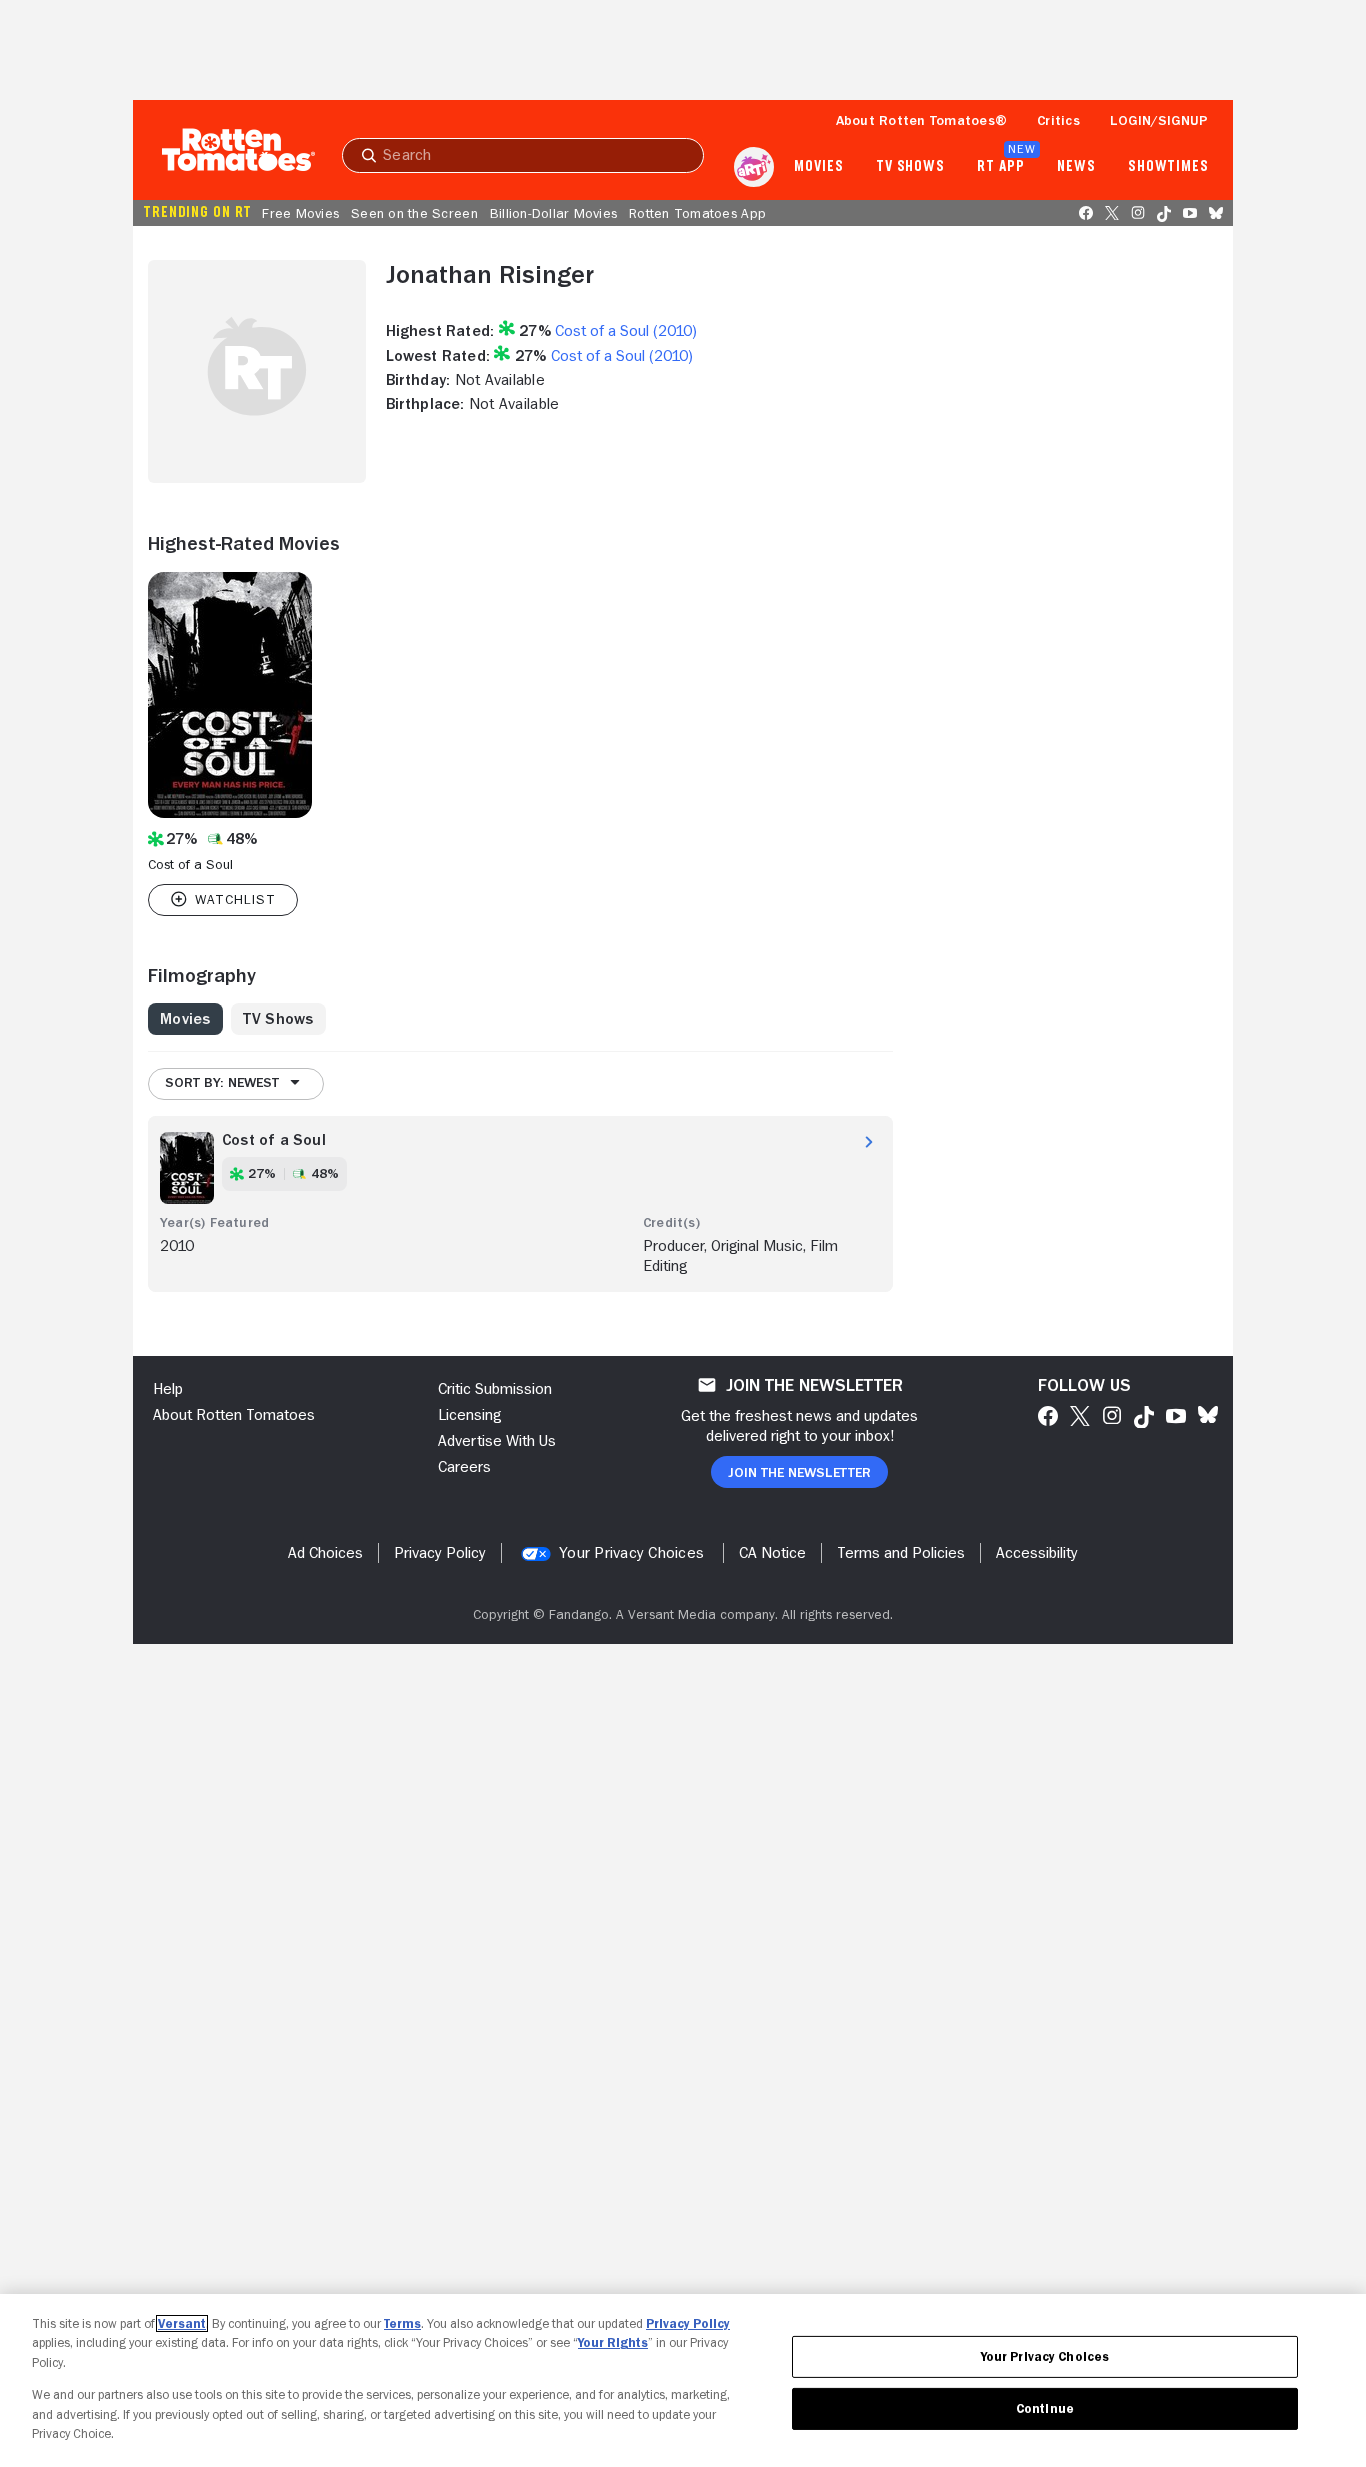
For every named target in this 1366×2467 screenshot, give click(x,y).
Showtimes (1168, 167)
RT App (1000, 167)
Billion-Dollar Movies (553, 213)
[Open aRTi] (754, 167)
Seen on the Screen (414, 213)
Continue (1045, 2408)
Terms (402, 2323)
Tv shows (910, 167)
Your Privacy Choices (631, 1553)
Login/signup (1159, 120)
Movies (818, 167)
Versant (182, 2323)
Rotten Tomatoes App (697, 213)
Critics (1058, 120)
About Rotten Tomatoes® (922, 120)
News (1076, 167)
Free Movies (300, 213)
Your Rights (613, 2342)
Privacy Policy (688, 2323)
